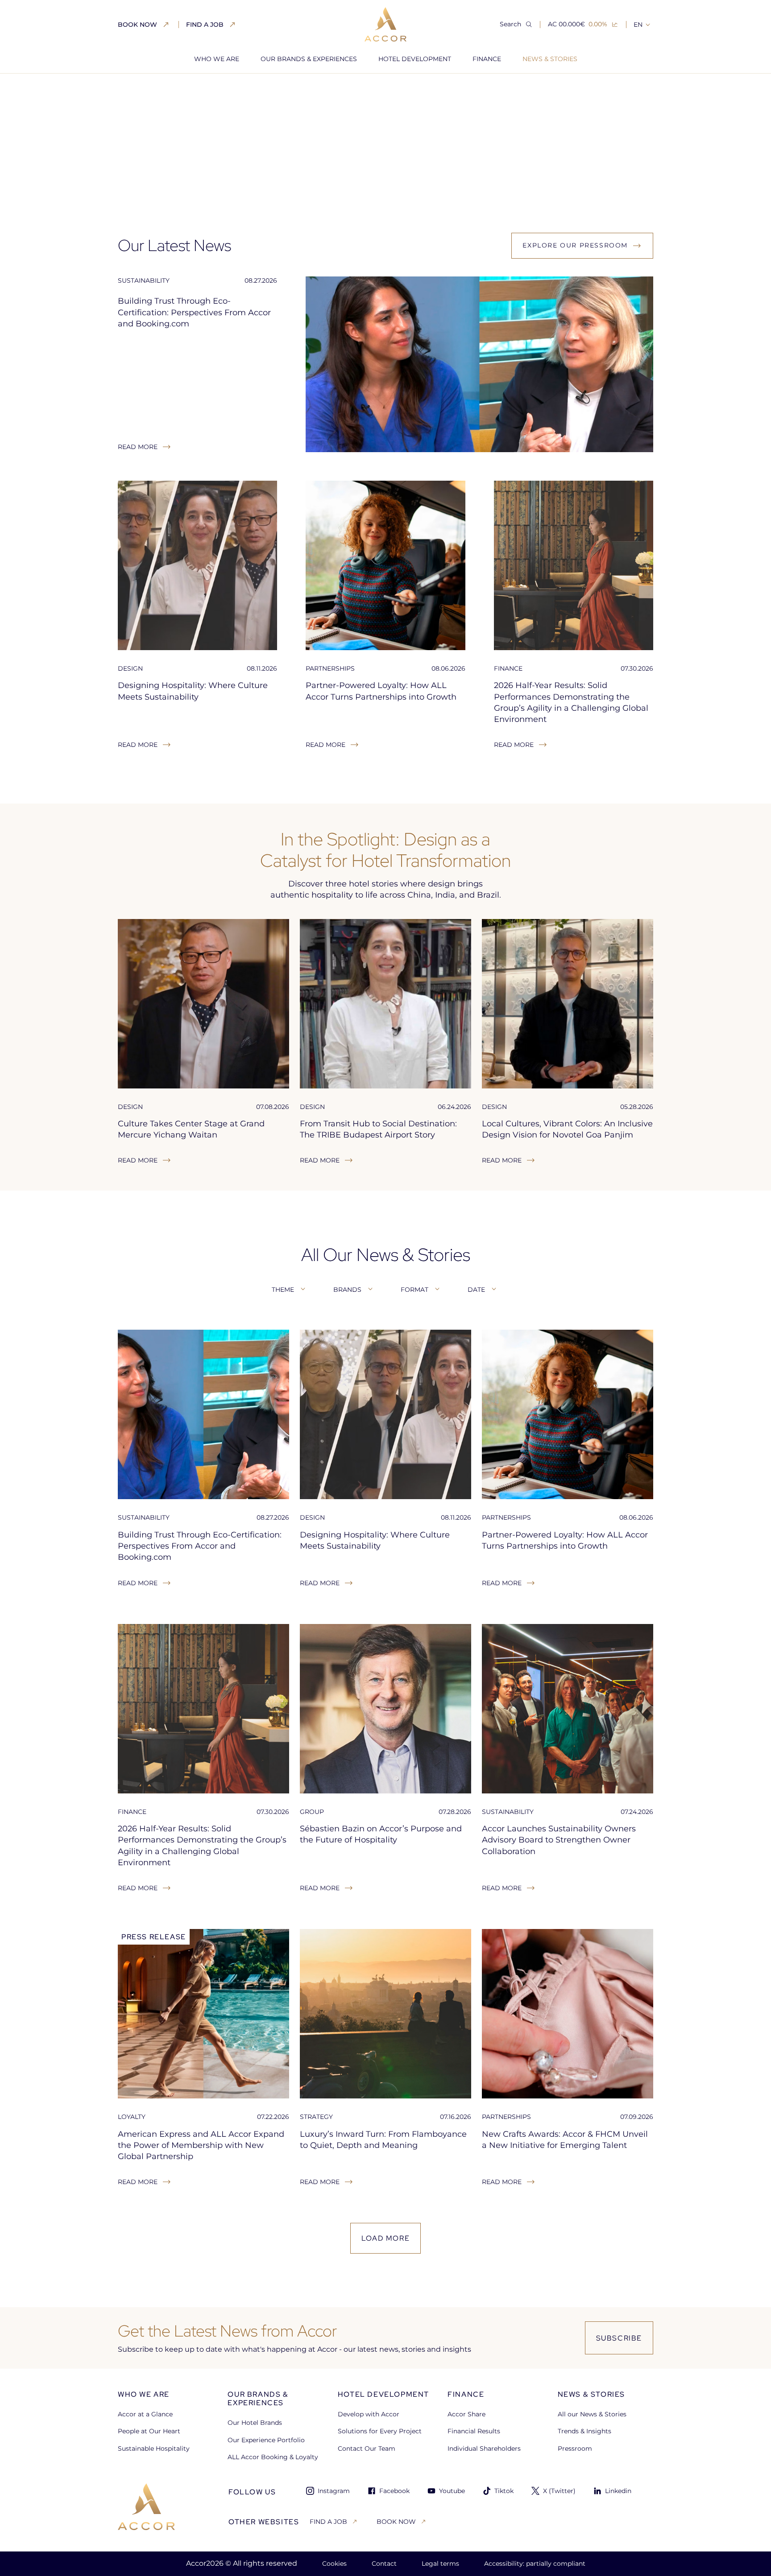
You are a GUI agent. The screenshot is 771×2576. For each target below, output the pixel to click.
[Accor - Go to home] (385, 24)
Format (415, 1290)
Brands (347, 1290)
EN (638, 25)
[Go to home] (146, 2507)
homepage (135, 89)
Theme (283, 1290)
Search (510, 24)
